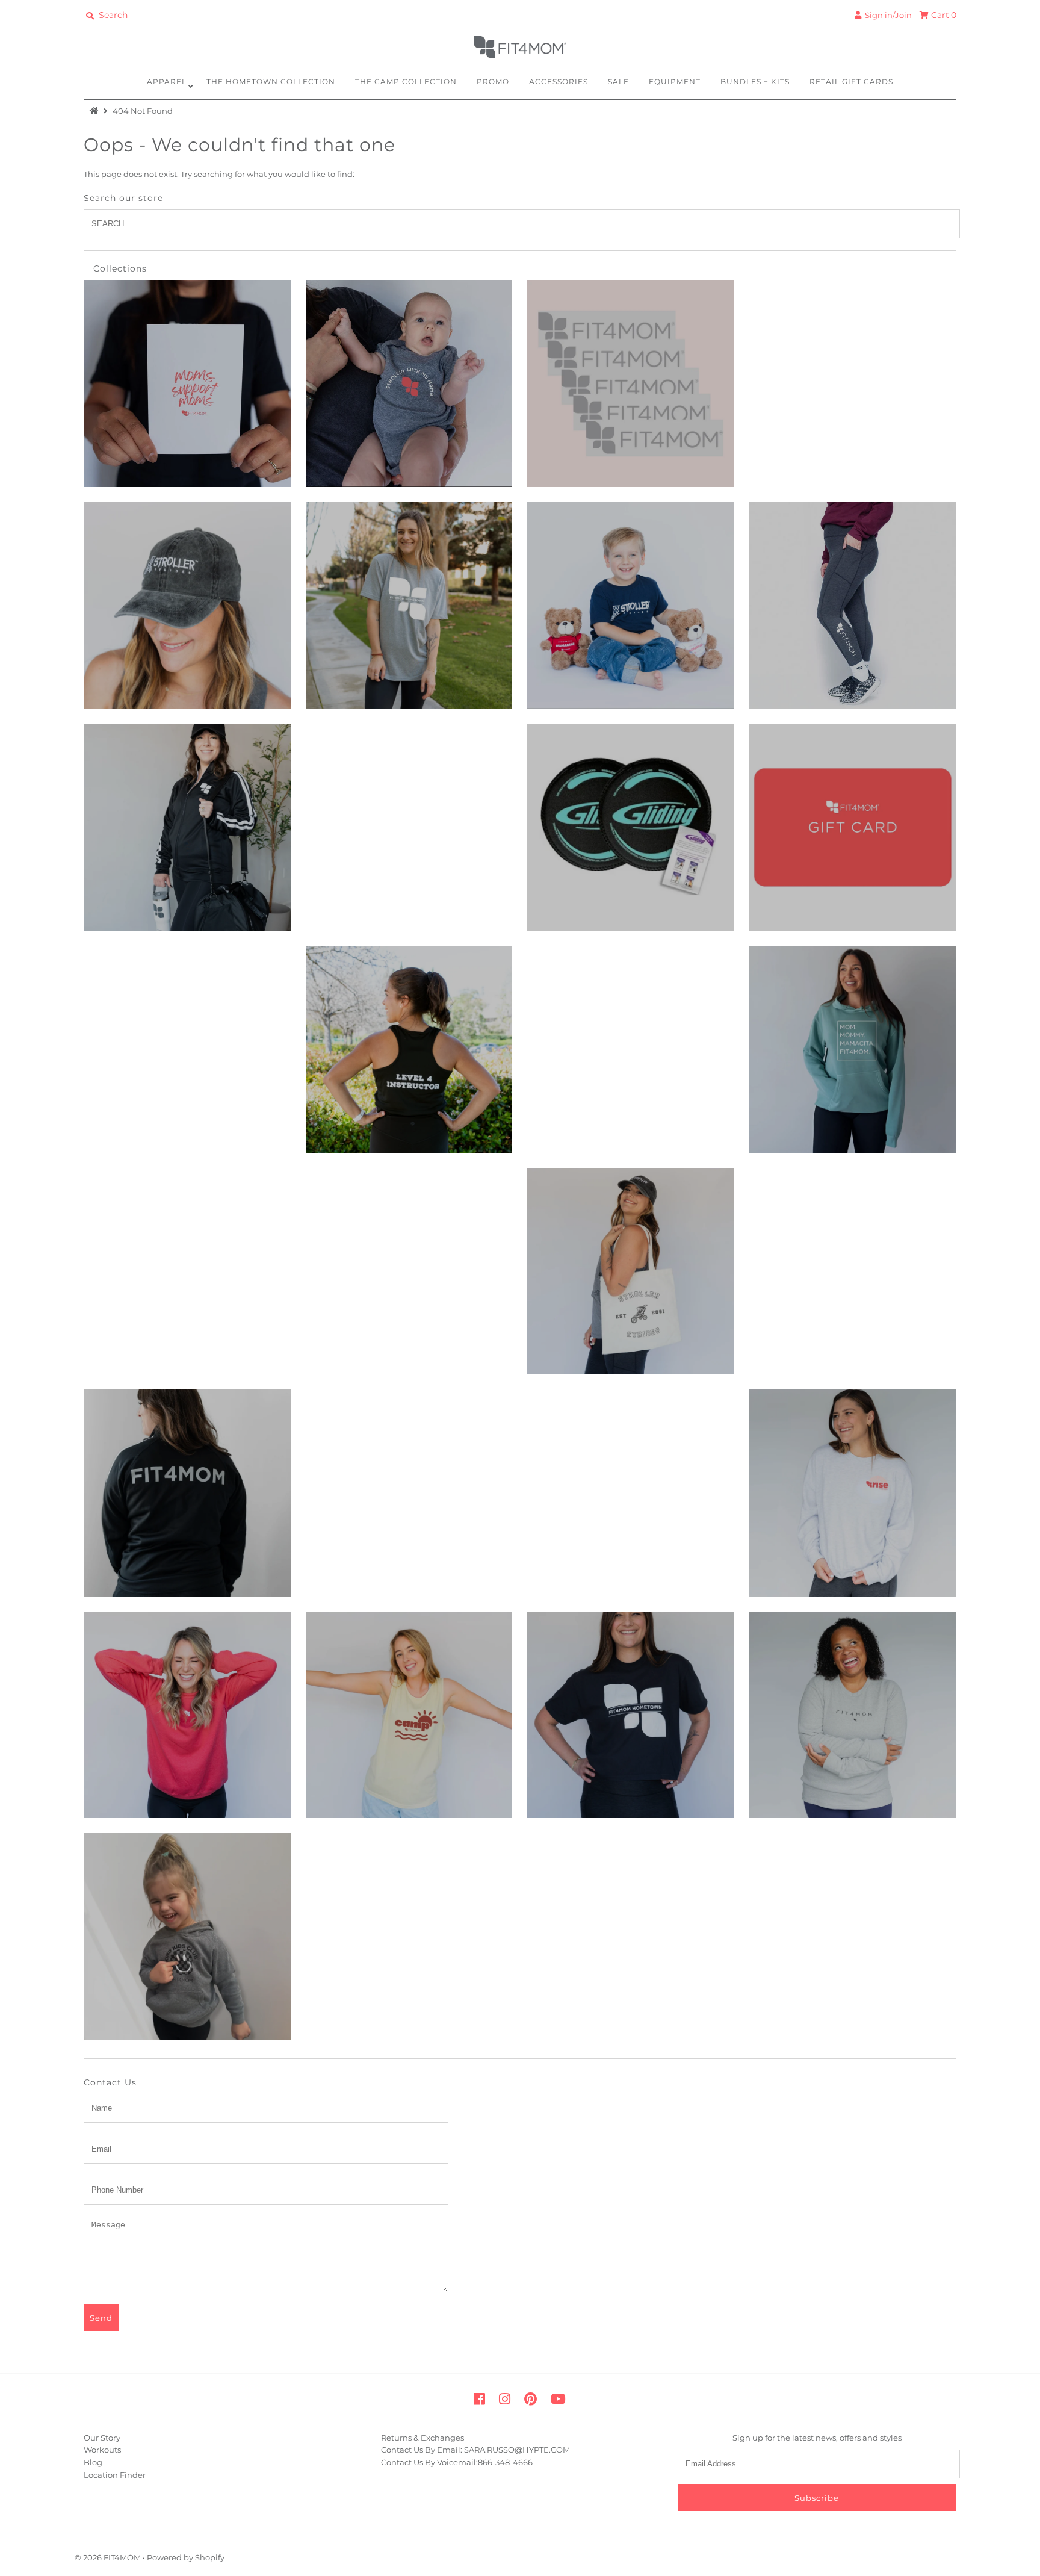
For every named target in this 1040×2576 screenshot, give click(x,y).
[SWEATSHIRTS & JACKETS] (187, 1715)
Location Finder (115, 2475)
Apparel (167, 82)
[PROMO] (631, 1271)
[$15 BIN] (409, 383)
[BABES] (631, 606)
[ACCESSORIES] (187, 606)
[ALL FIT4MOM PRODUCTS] (409, 606)
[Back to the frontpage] (96, 111)
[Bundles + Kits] (187, 828)
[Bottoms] (853, 606)
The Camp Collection (406, 82)
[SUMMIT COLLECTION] (853, 1493)
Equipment (675, 82)
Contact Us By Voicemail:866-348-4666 (457, 2462)
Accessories (559, 82)
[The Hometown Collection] (631, 1715)
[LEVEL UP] (409, 1049)
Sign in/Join (887, 15)
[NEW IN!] (853, 1049)
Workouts (102, 2450)
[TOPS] (853, 1715)
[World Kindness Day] (187, 1937)
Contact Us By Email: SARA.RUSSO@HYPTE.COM (475, 2450)
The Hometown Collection (271, 82)
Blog (93, 2462)
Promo (493, 82)
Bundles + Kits (755, 82)
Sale (618, 82)
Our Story (102, 2438)
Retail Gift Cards (851, 82)
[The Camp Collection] (409, 1715)
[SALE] (187, 1493)
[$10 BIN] (187, 383)
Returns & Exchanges (422, 2438)
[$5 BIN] (631, 383)
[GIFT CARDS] (853, 828)
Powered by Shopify (186, 2557)
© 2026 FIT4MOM (108, 2557)
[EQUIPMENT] (631, 828)
